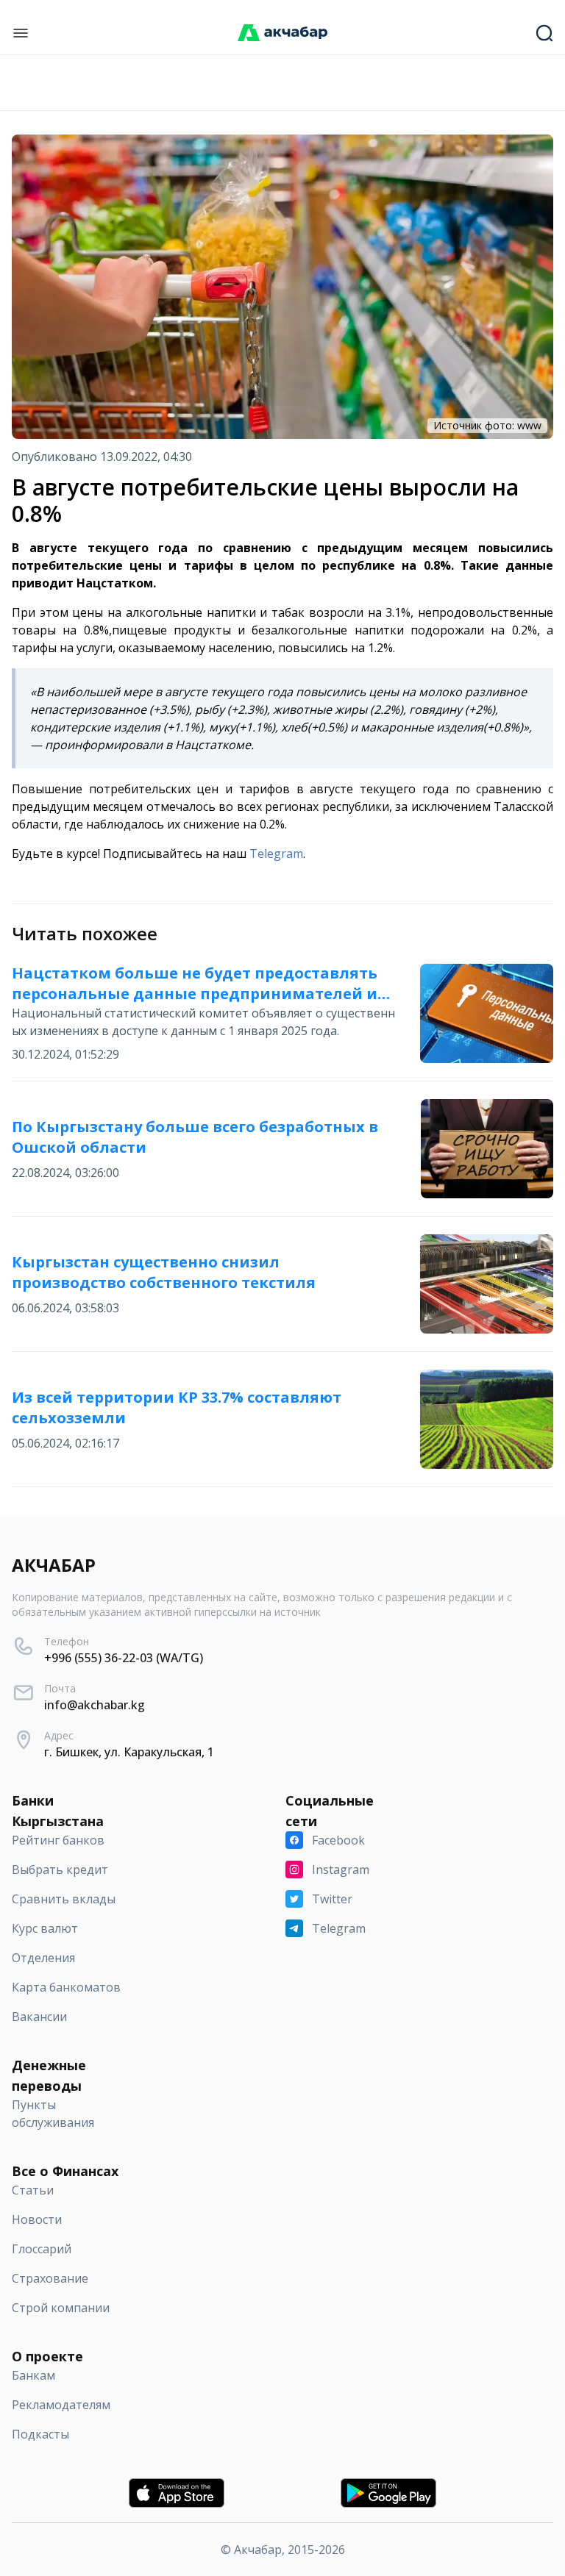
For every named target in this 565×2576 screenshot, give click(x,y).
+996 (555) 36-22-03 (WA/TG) (124, 1658)
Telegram (276, 854)
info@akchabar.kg (95, 1705)
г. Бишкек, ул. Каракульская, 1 (129, 1752)
